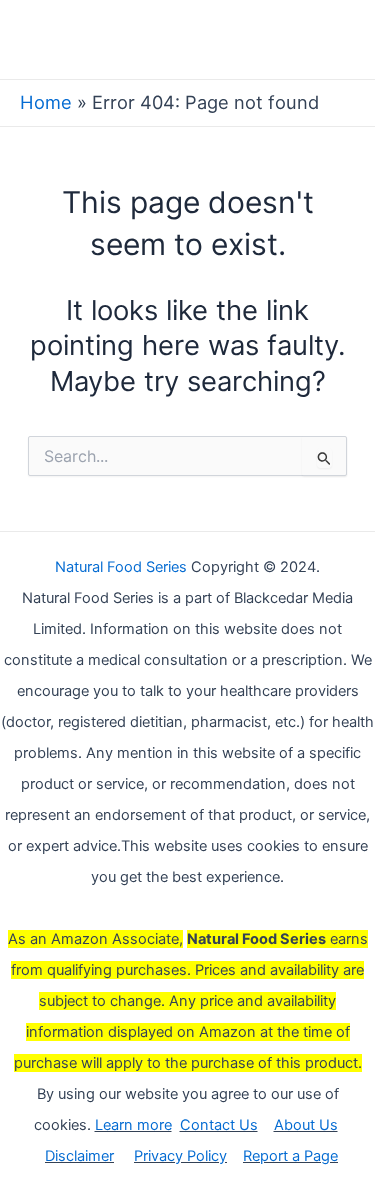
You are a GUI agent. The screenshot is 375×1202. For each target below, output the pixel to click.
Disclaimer (79, 1156)
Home (46, 102)
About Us (306, 1125)
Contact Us (219, 1125)
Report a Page (290, 1156)
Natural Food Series (121, 567)
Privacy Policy (180, 1156)
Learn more (133, 1125)
